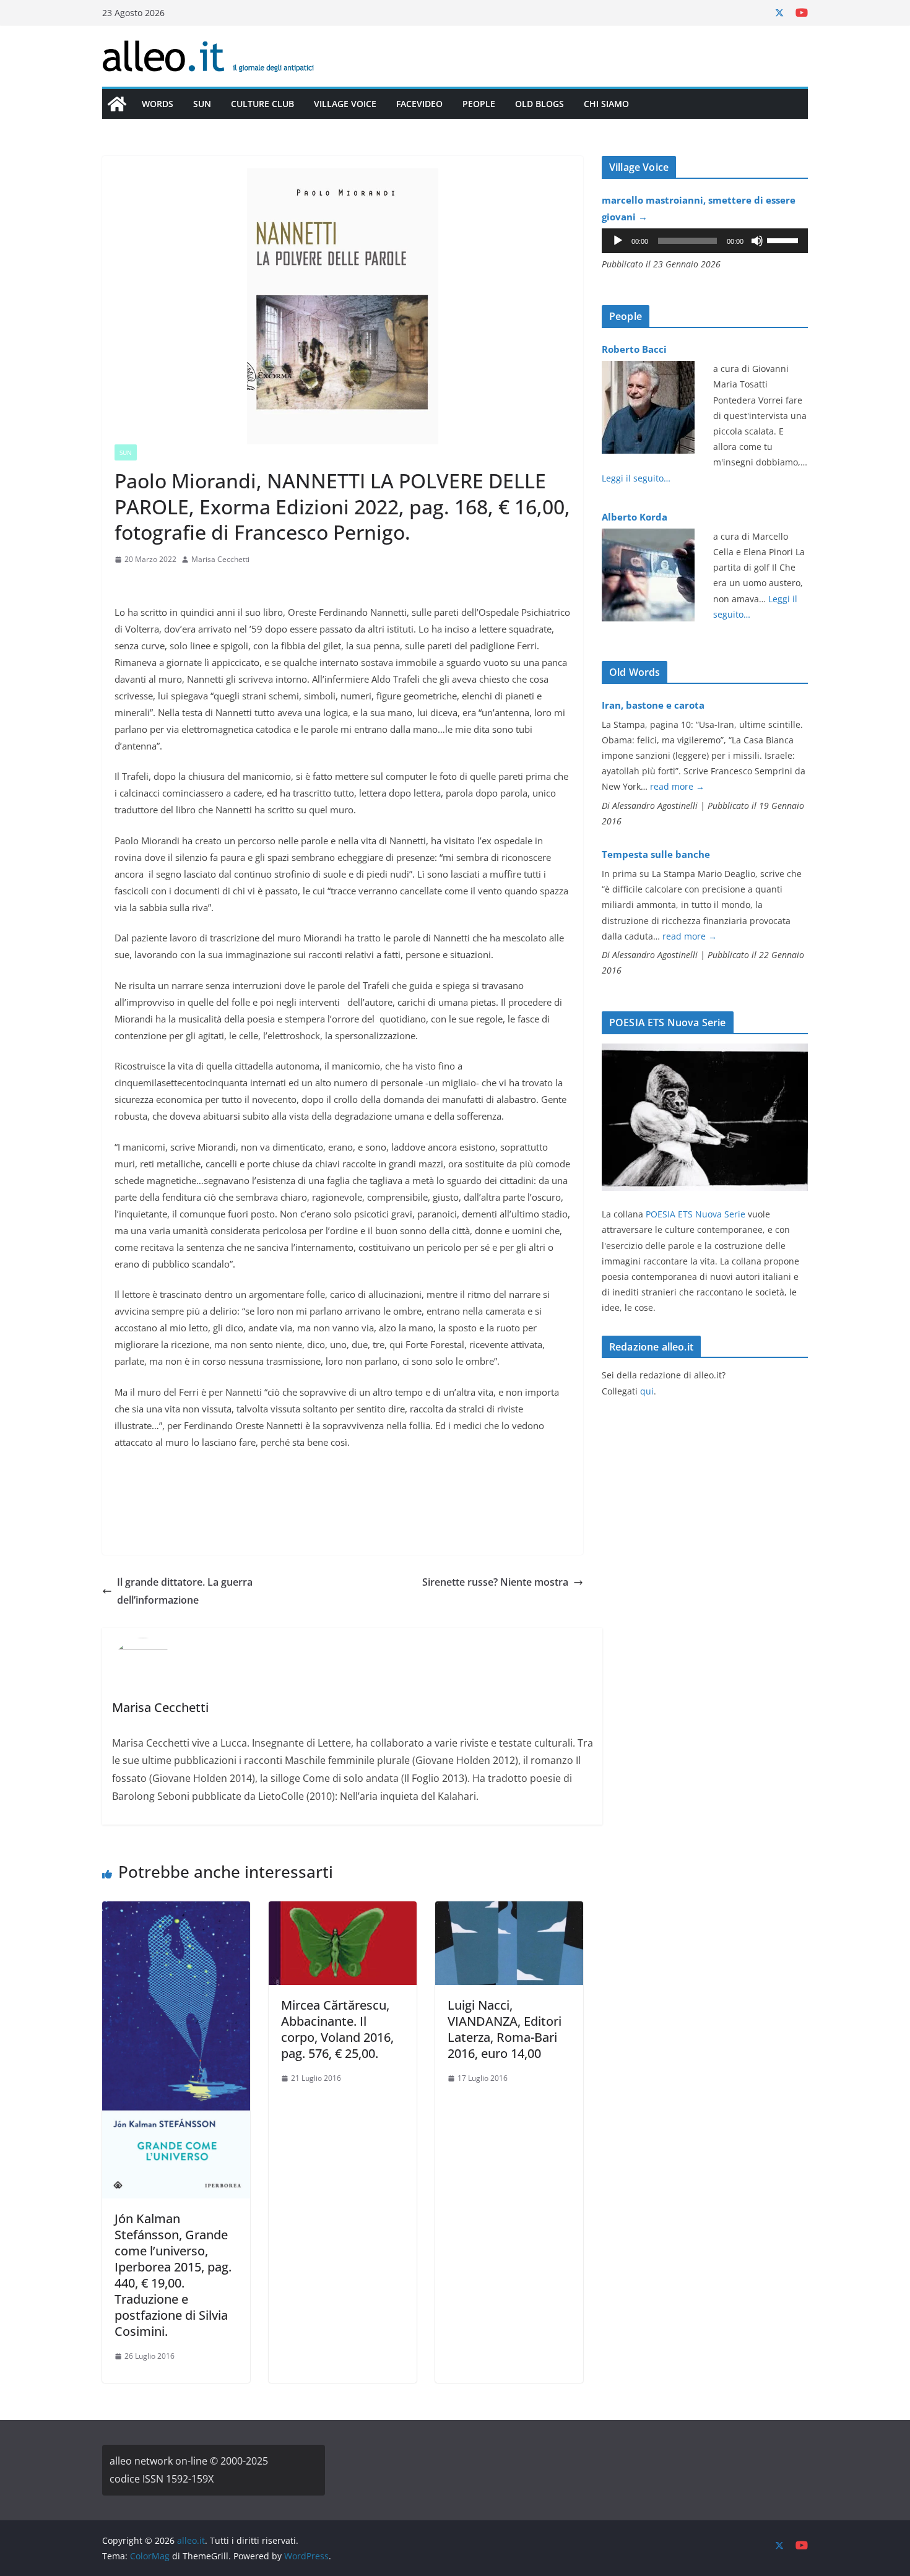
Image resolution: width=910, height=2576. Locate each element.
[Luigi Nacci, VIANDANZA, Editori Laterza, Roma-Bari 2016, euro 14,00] (509, 1910)
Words (158, 104)
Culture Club (262, 104)
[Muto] (757, 241)
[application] (705, 241)
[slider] (784, 240)
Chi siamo (606, 104)
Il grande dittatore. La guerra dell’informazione (185, 1591)
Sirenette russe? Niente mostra (495, 1582)
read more (677, 786)
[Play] (618, 241)
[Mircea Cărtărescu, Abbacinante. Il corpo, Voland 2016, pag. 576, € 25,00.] (343, 1910)
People (479, 104)
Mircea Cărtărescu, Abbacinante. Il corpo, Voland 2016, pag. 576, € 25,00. (337, 2029)
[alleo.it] (117, 104)
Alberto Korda (635, 517)
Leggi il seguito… (636, 478)
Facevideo (419, 104)
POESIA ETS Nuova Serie (695, 1214)
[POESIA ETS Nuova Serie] (705, 1051)
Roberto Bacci (634, 349)
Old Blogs (539, 104)
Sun (202, 104)
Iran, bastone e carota (653, 705)
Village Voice (345, 104)
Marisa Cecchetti (220, 559)
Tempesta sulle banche (656, 854)
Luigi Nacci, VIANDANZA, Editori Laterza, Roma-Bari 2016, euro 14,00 (505, 2029)
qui (647, 1391)
